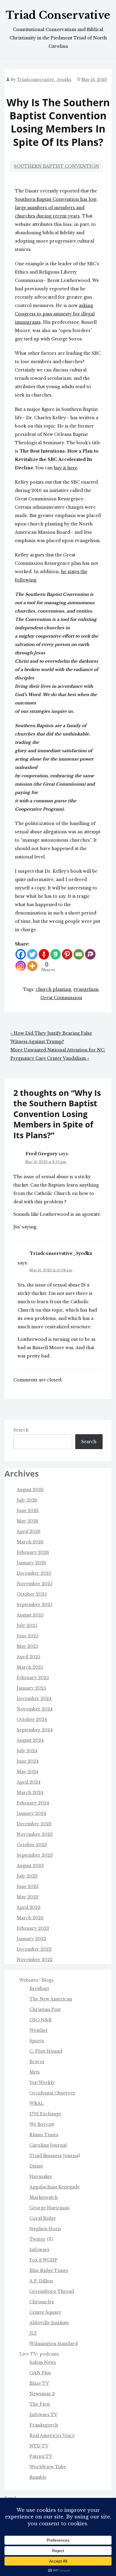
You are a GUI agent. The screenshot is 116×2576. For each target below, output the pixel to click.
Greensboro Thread (52, 2291)
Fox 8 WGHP (44, 2260)
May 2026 (28, 1521)
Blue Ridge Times (49, 2270)
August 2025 (30, 1615)
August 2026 (30, 1490)
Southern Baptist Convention (57, 166)
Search (21, 1430)
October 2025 (32, 1594)
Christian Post (45, 2009)
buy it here (66, 468)
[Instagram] (21, 966)
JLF (33, 2333)
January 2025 (31, 1688)
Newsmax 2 (42, 2394)
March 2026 (30, 1542)
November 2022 (35, 1960)
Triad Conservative (58, 15)
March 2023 (30, 1918)
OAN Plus (40, 2373)
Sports (37, 2041)
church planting (53, 989)
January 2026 (31, 1563)
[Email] (79, 954)
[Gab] (55, 954)
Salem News (43, 2362)
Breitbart (39, 1989)
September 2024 (35, 1730)
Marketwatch (44, 2197)
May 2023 (28, 1897)
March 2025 (30, 1667)
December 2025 (34, 1573)
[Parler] (90, 954)
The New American (51, 1999)
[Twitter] (32, 954)
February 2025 (33, 1678)
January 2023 (31, 1939)
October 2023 (32, 1845)
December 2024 (34, 1699)
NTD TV (39, 2446)
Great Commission (61, 998)
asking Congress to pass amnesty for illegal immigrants (55, 314)
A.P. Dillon (41, 2281)
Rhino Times (44, 2135)
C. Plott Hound (46, 2051)
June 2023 (28, 1887)
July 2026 (27, 1500)
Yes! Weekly (42, 2083)
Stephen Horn (45, 2229)
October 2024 (32, 1719)
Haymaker (41, 2177)
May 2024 (28, 1772)
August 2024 (30, 1740)
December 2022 (34, 1949)
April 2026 (29, 1531)
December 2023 (34, 1824)
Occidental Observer (52, 2093)
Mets (35, 2072)
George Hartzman (49, 2208)
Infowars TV (43, 2415)
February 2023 (33, 1928)
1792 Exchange (45, 2114)
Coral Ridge (43, 2218)
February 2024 (33, 1803)
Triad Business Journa (54, 2156)
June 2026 (28, 1511)
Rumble (38, 2477)
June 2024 (28, 1761)
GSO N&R (41, 2020)
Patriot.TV (41, 2456)
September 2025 (35, 1605)
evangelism (86, 989)
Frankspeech (44, 2425)
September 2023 (35, 1855)
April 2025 (28, 1657)
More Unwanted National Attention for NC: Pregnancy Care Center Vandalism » (58, 1054)
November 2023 (35, 1834)
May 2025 (27, 1646)
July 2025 (27, 1625)
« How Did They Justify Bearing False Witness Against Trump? (51, 1037)
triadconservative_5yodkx (44, 80)
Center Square (45, 2312)
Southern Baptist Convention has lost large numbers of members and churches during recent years (56, 208)
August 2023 (30, 1866)
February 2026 (33, 1552)
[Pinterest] (67, 954)
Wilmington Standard (54, 2344)
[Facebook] (21, 954)
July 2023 (27, 1876)
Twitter (37, 2239)
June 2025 (28, 1636)
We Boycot (41, 2124)
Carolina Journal (48, 2145)
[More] (32, 966)
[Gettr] (44, 954)
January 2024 (31, 1813)
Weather (39, 2030)
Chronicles (42, 2302)
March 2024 (30, 1793)
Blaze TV (39, 2383)
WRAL (37, 2103)
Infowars (39, 2250)
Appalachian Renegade (55, 2187)
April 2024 (29, 1782)
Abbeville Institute (49, 2323)
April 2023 (29, 1907)
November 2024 (35, 1709)
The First (40, 2404)
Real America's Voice (52, 2435)
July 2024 (27, 1751)
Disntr (36, 2166)
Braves (37, 2062)
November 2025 (35, 1584)
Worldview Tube (48, 2467)
